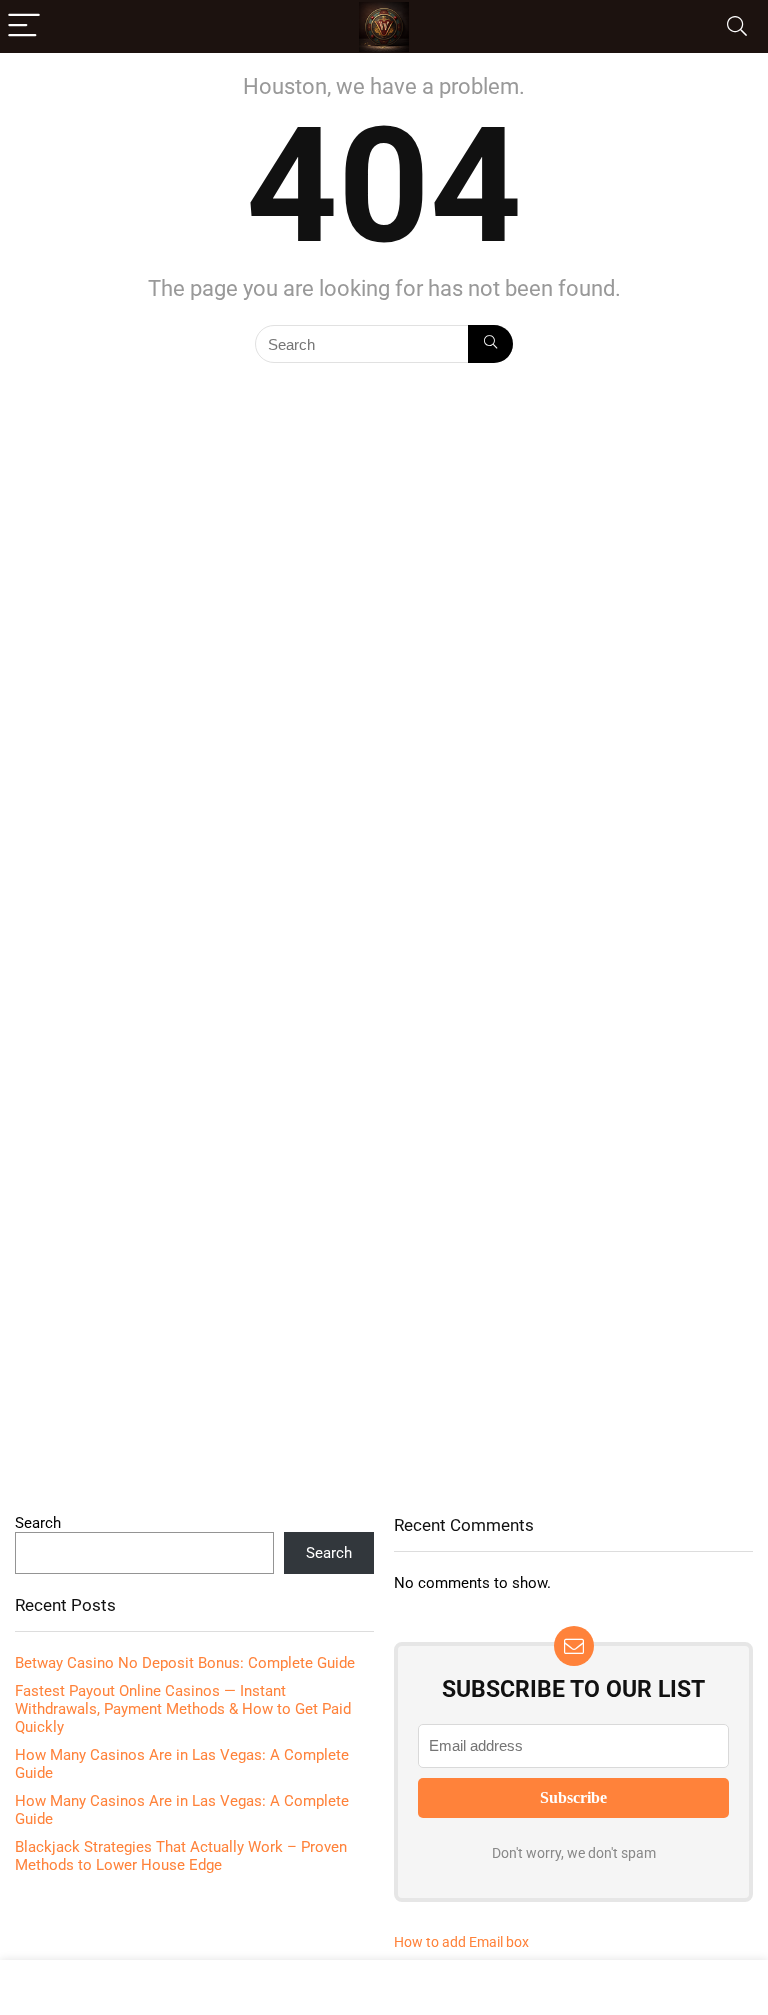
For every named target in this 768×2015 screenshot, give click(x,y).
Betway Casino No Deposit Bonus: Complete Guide (185, 1663)
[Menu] (24, 26)
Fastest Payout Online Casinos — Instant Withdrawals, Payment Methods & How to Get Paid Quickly (183, 1709)
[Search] (737, 26)
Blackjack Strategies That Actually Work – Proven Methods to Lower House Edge (181, 1856)
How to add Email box (461, 1942)
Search (38, 1523)
